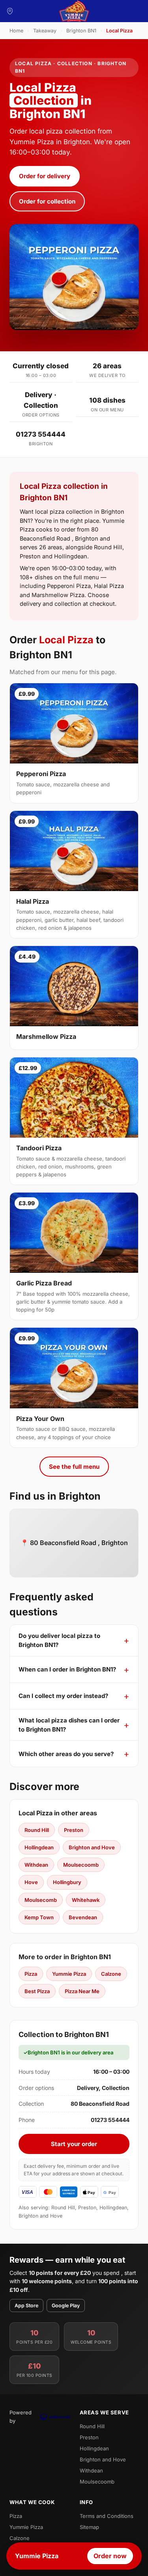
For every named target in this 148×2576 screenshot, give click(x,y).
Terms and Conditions (107, 2516)
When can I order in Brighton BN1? (67, 1669)
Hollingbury (67, 1882)
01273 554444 (41, 434)
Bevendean (83, 1917)
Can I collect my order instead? (63, 1696)
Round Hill (37, 1830)
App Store (26, 2306)
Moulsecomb (41, 1900)
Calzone (111, 1974)
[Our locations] (10, 11)
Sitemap (89, 2527)
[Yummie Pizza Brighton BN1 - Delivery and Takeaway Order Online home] (74, 11)
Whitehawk (86, 1900)
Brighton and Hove (92, 1847)
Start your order (74, 2144)
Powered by (21, 2416)
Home (16, 31)
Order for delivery (45, 176)
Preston (74, 1830)
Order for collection (47, 201)
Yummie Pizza (69, 1974)
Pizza (31, 1974)
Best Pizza (37, 1991)
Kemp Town (39, 1917)
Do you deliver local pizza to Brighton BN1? (59, 1640)
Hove (31, 1882)
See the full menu (74, 1467)
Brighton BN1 (81, 31)
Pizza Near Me (82, 1991)
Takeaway (45, 31)
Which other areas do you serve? (66, 1754)
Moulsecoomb (81, 1865)
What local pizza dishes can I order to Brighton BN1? (69, 1725)
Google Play (66, 2306)
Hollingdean (39, 1847)
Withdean (36, 1865)
